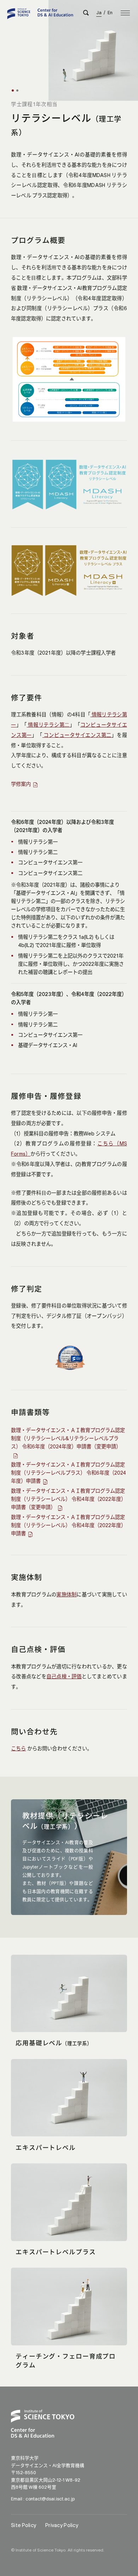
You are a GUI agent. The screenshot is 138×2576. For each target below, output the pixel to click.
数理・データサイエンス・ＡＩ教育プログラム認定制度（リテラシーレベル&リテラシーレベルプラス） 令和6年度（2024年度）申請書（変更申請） (68, 1438)
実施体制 (66, 1595)
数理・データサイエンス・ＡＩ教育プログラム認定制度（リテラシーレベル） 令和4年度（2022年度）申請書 (68, 1525)
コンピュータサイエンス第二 (77, 735)
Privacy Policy (62, 2525)
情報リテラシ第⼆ (48, 725)
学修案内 (21, 784)
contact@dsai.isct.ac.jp (50, 2499)
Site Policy (24, 2525)
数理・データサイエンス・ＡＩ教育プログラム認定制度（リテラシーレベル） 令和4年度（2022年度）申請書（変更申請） (68, 1499)
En (110, 13)
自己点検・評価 (64, 1677)
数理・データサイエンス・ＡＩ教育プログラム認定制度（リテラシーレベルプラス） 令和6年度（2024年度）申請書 (68, 1473)
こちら (18, 1749)
